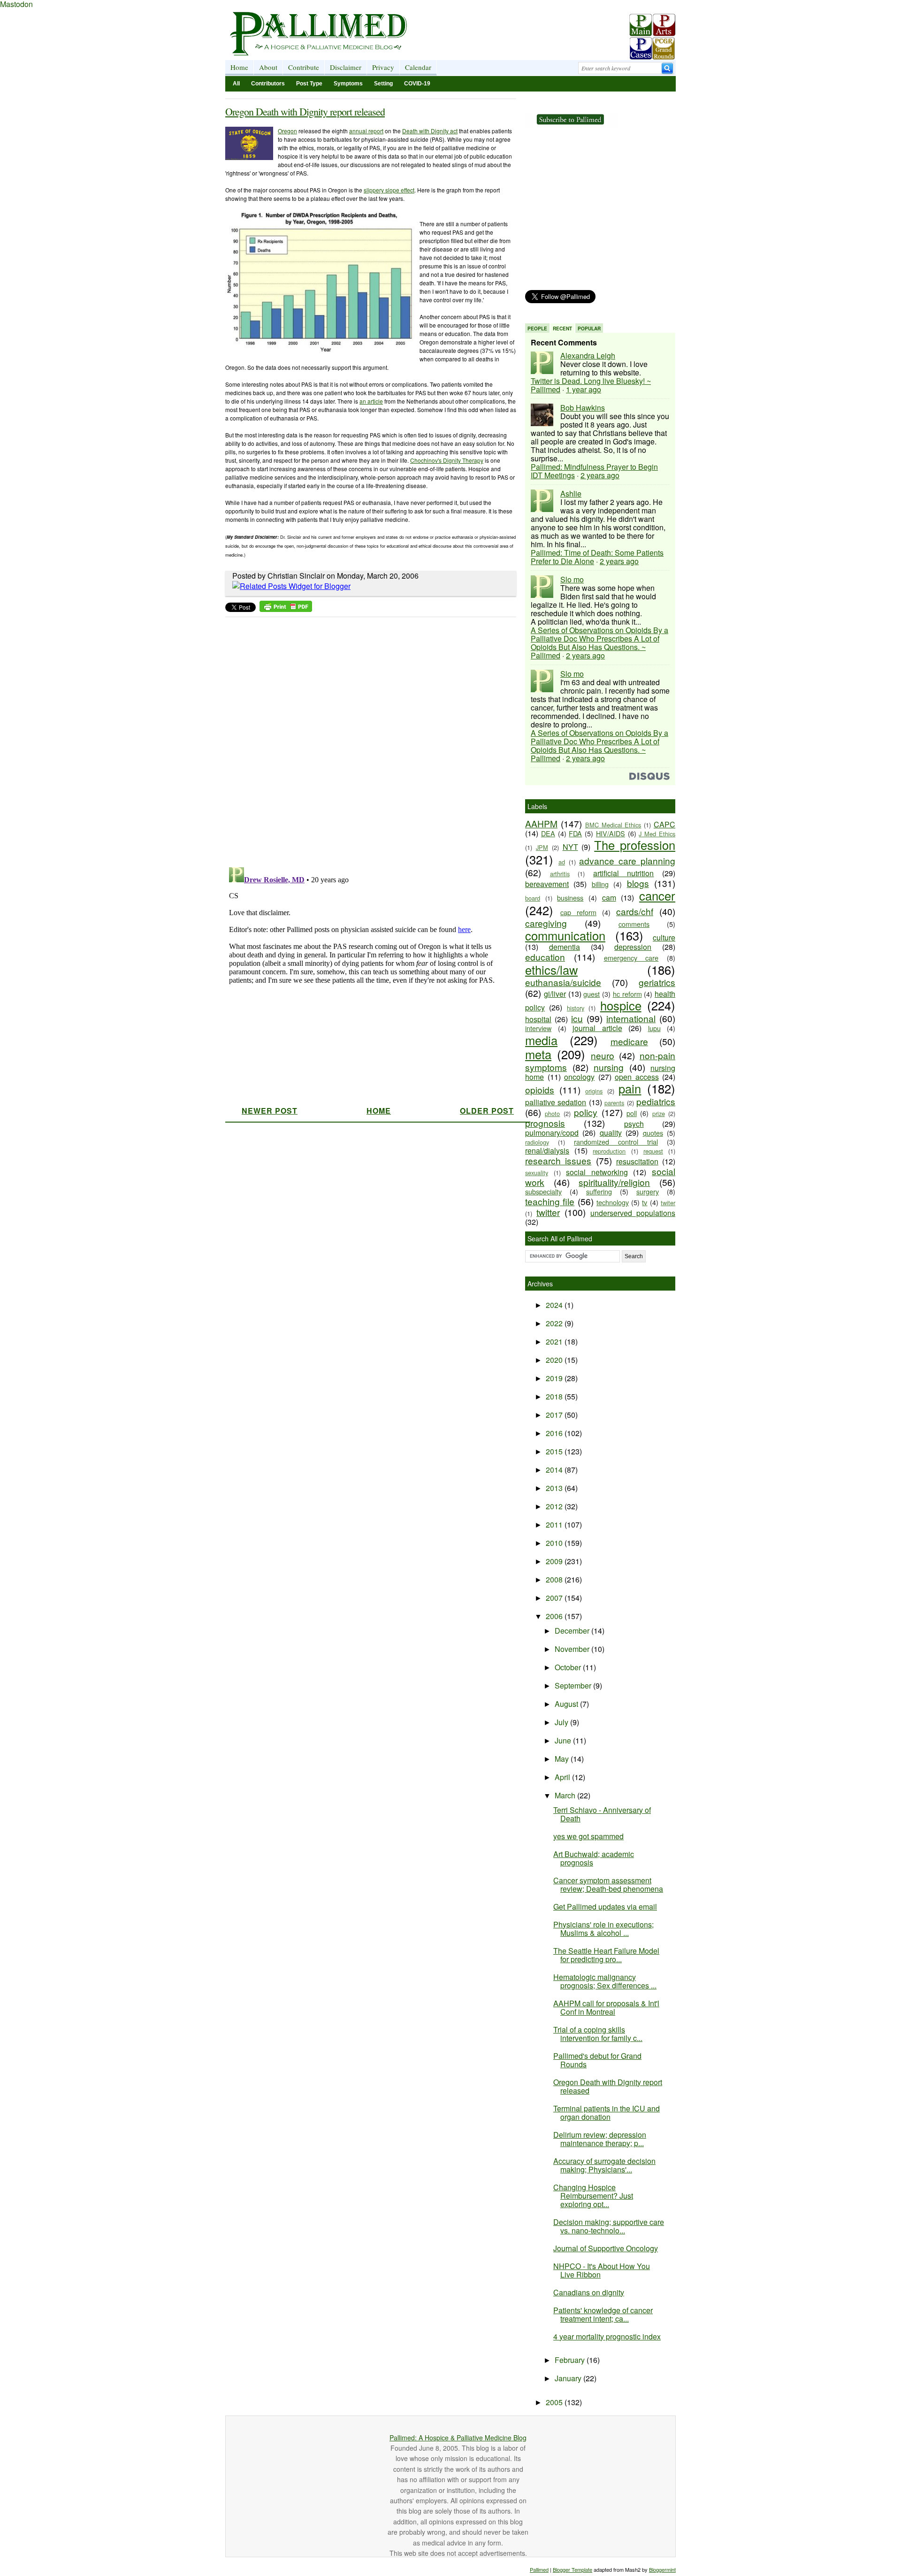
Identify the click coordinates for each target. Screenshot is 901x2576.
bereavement (547, 884)
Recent (562, 329)
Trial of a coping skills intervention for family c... (598, 2034)
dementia (565, 947)
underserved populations (633, 1213)
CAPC (664, 824)
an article (371, 401)
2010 (555, 1543)
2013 (555, 1488)
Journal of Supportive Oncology (606, 2248)
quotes (653, 1133)
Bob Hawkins (583, 408)
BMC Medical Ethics (613, 825)
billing (600, 884)
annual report (366, 131)
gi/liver (555, 994)
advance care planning (627, 860)
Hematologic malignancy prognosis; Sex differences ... (605, 1981)
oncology (579, 1077)
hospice (621, 1005)
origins (594, 1091)
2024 (555, 1305)
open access (637, 1077)
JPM (542, 847)
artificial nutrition (624, 873)
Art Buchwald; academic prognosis (594, 1858)
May (563, 1759)
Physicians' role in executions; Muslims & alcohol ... (603, 1929)
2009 (555, 1561)
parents (614, 1103)
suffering (599, 1191)
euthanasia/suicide (563, 982)
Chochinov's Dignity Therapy (447, 460)
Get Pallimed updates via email (605, 1907)
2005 (555, 2402)
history (576, 1008)
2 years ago (600, 475)
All (236, 84)
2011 (555, 1525)
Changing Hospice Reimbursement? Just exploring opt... (593, 2196)
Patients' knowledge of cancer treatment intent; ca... (603, 2314)
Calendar (418, 67)
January (569, 2378)
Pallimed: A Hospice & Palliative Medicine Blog (458, 2438)
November (573, 1649)
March (566, 1795)
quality (611, 1133)
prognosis (545, 1123)
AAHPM (541, 823)
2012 (555, 1506)
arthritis (560, 874)
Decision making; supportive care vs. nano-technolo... (609, 2226)
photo (552, 1113)
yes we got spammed (588, 1836)
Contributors (268, 84)
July (562, 1722)
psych (634, 1124)
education (545, 957)
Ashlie (571, 493)
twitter (548, 1212)
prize (659, 1113)
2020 (555, 1360)
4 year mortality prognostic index (607, 2336)
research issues (558, 1160)
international (631, 1018)
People (537, 329)
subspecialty (543, 1191)
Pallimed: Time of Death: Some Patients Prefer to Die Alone (597, 557)
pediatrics (656, 1101)
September (574, 1685)
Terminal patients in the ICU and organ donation (607, 2113)
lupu (654, 1028)
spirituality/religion (614, 1182)
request (653, 1151)
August (567, 1704)
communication (565, 935)
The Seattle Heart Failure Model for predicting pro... (606, 1955)
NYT (570, 847)
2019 (555, 1378)
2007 (555, 1598)
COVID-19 (417, 84)
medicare (629, 1041)
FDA (575, 833)
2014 (555, 1470)
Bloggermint (662, 2569)
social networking (597, 1172)
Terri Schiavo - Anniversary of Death (602, 1814)
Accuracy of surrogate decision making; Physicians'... (604, 2165)
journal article (597, 1028)
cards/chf (635, 911)
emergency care (631, 958)
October (569, 1667)
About (268, 67)
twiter (668, 1203)
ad (562, 862)
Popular (589, 329)
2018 (555, 1396)
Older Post (487, 1111)
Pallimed (539, 2569)
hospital (538, 1019)
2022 (555, 1323)
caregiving (546, 923)
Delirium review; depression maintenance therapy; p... (600, 2139)
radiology (537, 1142)
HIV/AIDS (611, 833)
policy (586, 1112)
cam (609, 898)
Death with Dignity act (430, 131)
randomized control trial (616, 1142)
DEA (548, 833)
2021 (555, 1342)
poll (632, 1113)
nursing (609, 1067)
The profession (635, 845)
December (573, 1631)
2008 (555, 1579)
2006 (555, 1616)
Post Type (309, 84)
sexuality (537, 1173)
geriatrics (657, 982)
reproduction (609, 1151)
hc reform (627, 994)
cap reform (578, 912)
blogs (638, 883)
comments (634, 924)
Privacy (383, 67)
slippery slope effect (389, 190)
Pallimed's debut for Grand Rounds (597, 2060)
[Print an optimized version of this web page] (286, 609)
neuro (603, 1055)
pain (630, 1088)
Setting (383, 84)
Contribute (304, 67)
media (541, 1040)
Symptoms (348, 84)
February (571, 2360)
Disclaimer (346, 67)
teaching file (550, 1201)
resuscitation (637, 1161)
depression (633, 947)
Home (239, 67)
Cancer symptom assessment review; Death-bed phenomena (608, 1884)
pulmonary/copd (552, 1133)
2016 (555, 1433)
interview (538, 1028)
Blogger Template (573, 2569)
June (564, 1740)
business (570, 898)
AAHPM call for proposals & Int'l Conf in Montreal (606, 2007)
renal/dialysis (547, 1150)
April (563, 1777)
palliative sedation (556, 1102)
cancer (657, 895)
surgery (648, 1191)
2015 (555, 1451)
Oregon (287, 131)
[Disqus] (365, 739)
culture (664, 937)
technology (613, 1202)
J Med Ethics (657, 834)
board (533, 898)
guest (592, 994)
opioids (540, 1089)
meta (538, 1054)
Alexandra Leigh (588, 355)
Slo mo (572, 579)
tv (645, 1202)
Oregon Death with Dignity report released (305, 111)
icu (577, 1018)
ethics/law (551, 970)
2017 (555, 1415)
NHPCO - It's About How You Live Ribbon (602, 2270)
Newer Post (270, 1111)
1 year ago (584, 389)
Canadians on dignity (589, 2292)
